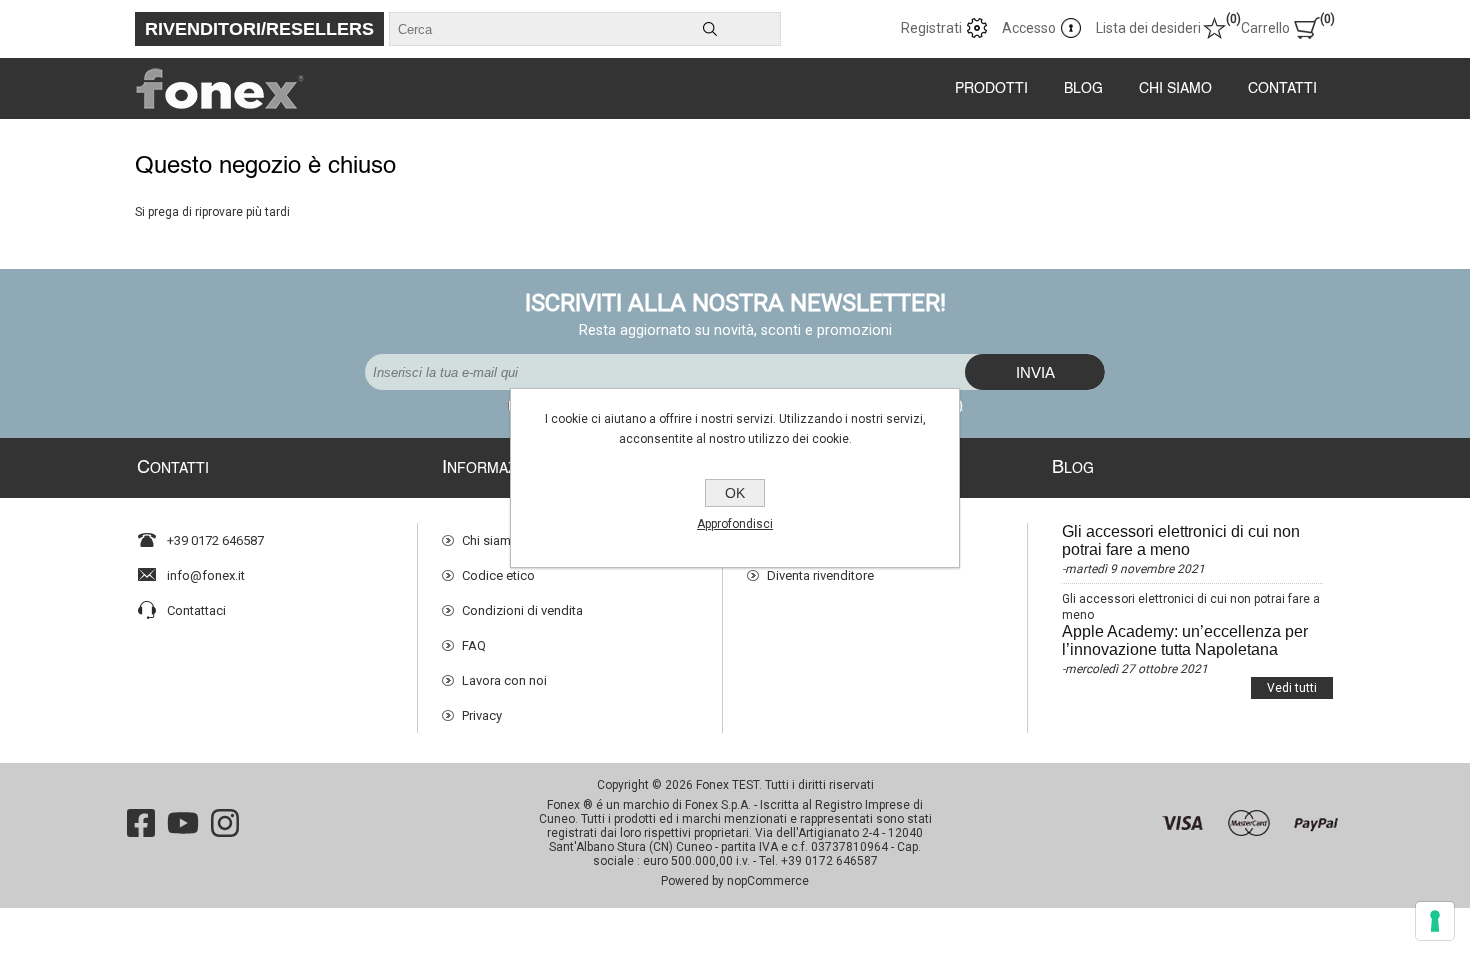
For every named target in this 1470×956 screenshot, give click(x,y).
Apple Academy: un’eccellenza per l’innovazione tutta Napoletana (1185, 640)
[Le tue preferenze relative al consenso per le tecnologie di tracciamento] (1435, 921)
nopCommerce (768, 881)
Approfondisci (735, 524)
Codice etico (498, 575)
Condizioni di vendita (522, 610)
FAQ (474, 645)
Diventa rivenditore (820, 575)
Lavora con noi (504, 680)
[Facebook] (141, 823)
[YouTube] (183, 823)
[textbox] (515, 29)
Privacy (482, 715)
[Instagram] (225, 823)
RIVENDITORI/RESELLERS (259, 29)
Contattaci (196, 610)
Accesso (1029, 28)
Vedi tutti (1292, 688)
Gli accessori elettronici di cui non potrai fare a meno (1181, 540)
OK (735, 493)
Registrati (931, 28)
